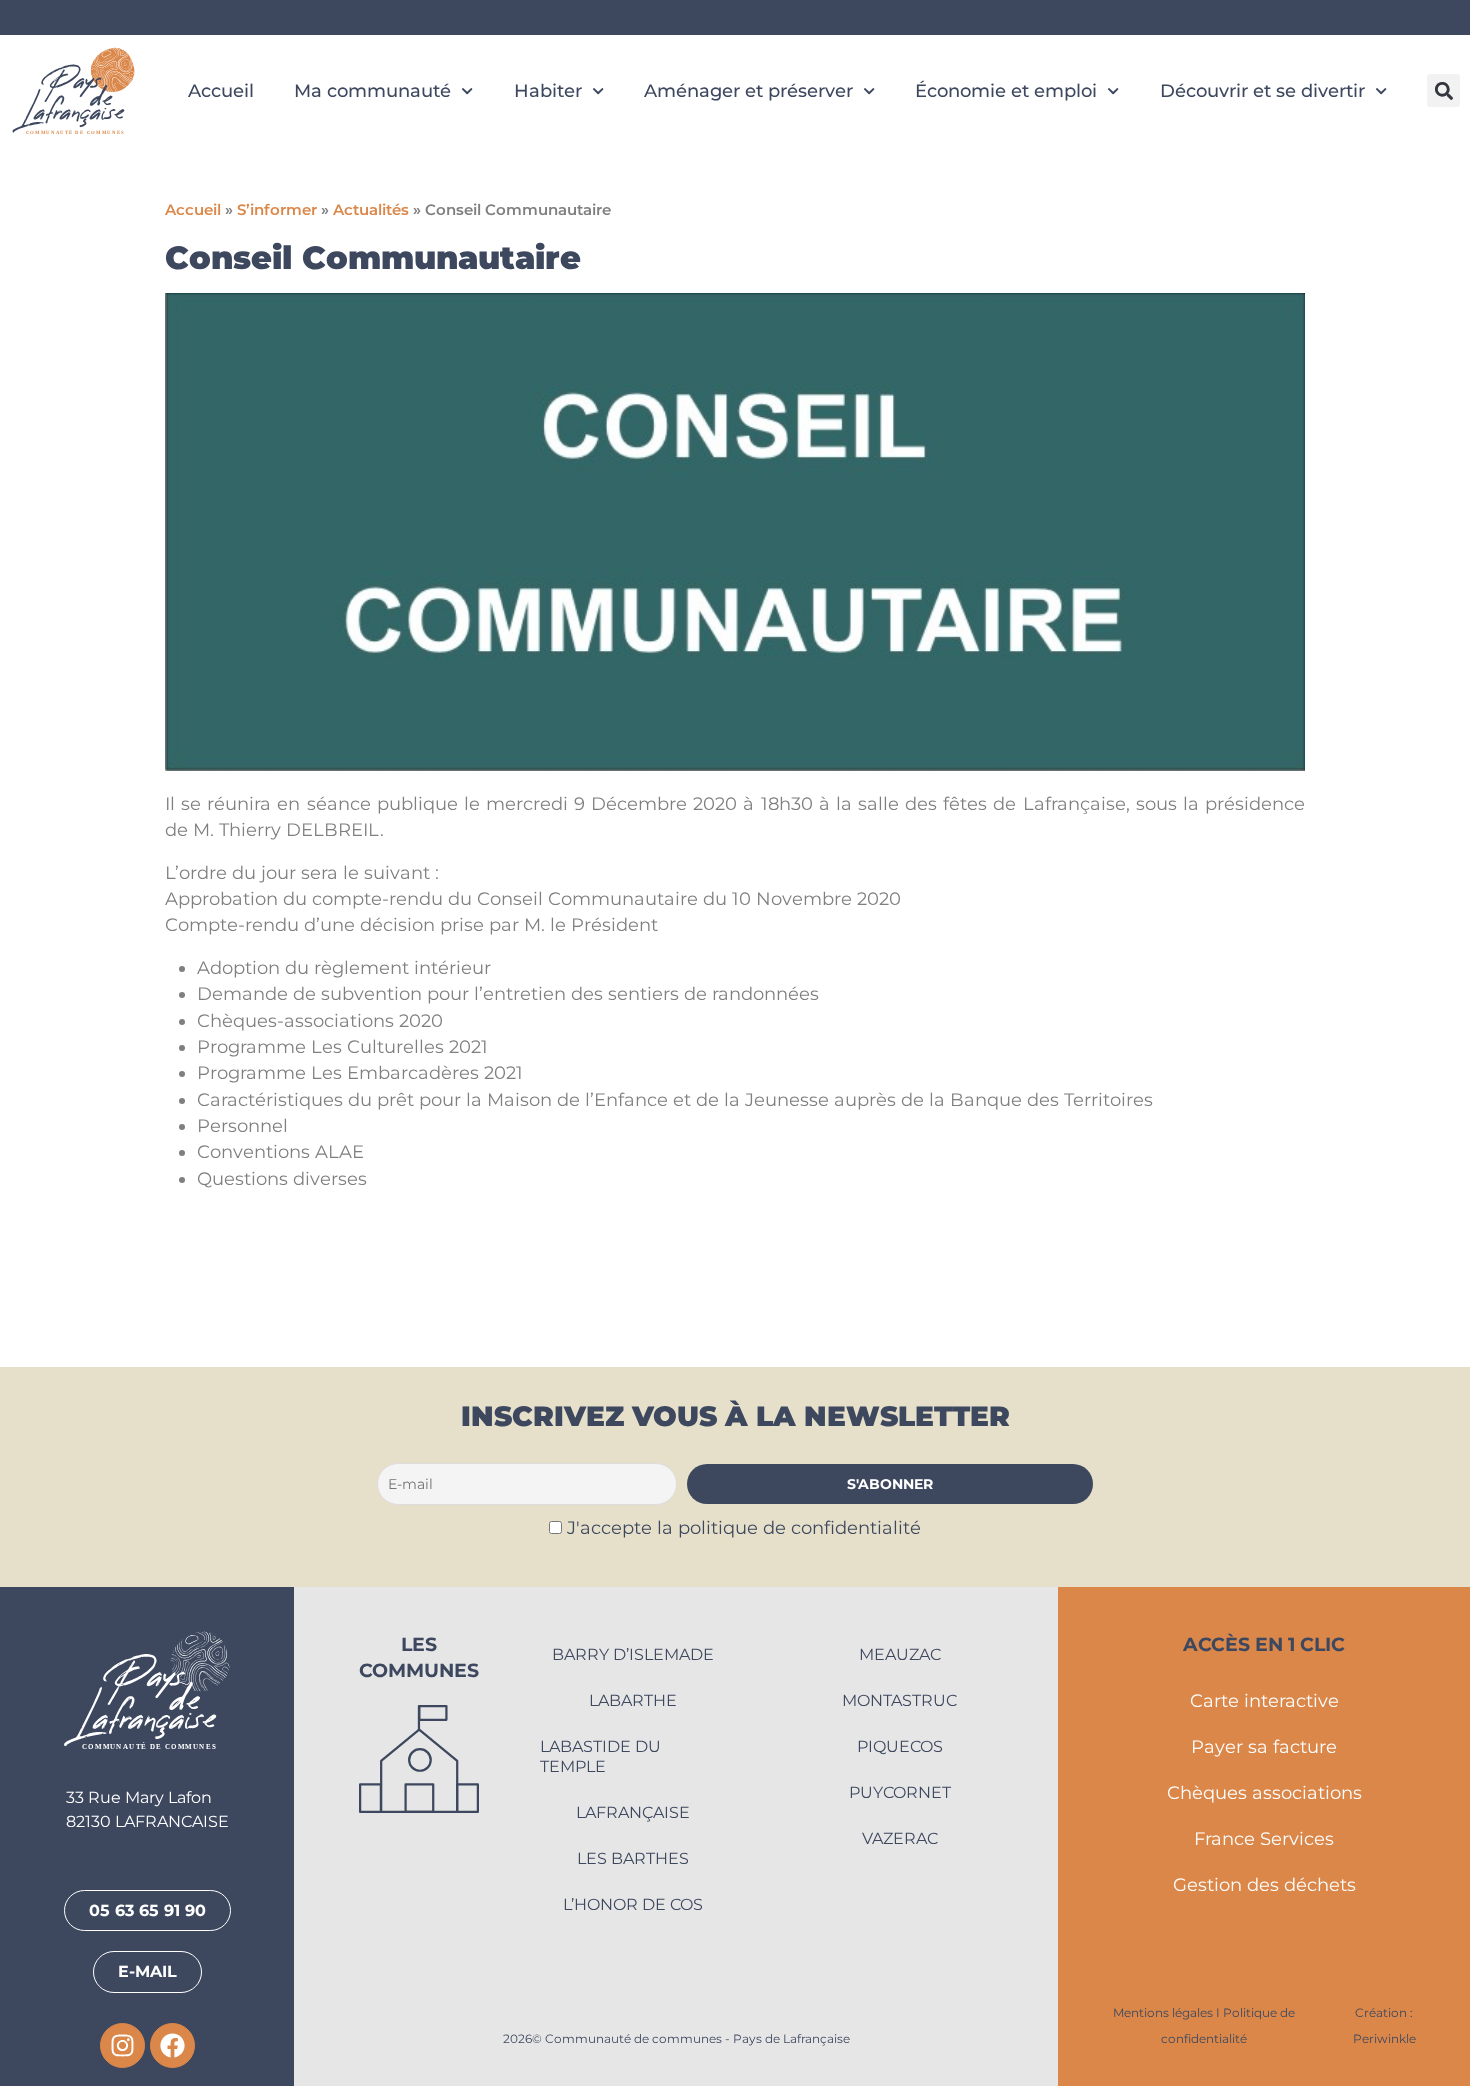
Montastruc (899, 1700)
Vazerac (900, 1838)
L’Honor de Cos (633, 1904)
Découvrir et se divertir (1262, 90)
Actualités (371, 210)
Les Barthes (633, 1858)
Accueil (221, 90)
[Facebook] (172, 2045)
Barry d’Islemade (633, 1654)
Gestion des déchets (1264, 1884)
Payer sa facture (1264, 1746)
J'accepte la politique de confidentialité (744, 1527)
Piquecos (900, 1746)
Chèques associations (1264, 1792)
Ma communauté (372, 90)
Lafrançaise (633, 1812)
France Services (1264, 1838)
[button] (1443, 90)
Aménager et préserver (748, 90)
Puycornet (900, 1792)
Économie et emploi (1006, 90)
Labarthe (633, 1700)
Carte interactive (1264, 1700)
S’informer (277, 210)
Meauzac (900, 1654)
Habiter (548, 90)
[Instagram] (122, 2045)
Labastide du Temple (600, 1756)
